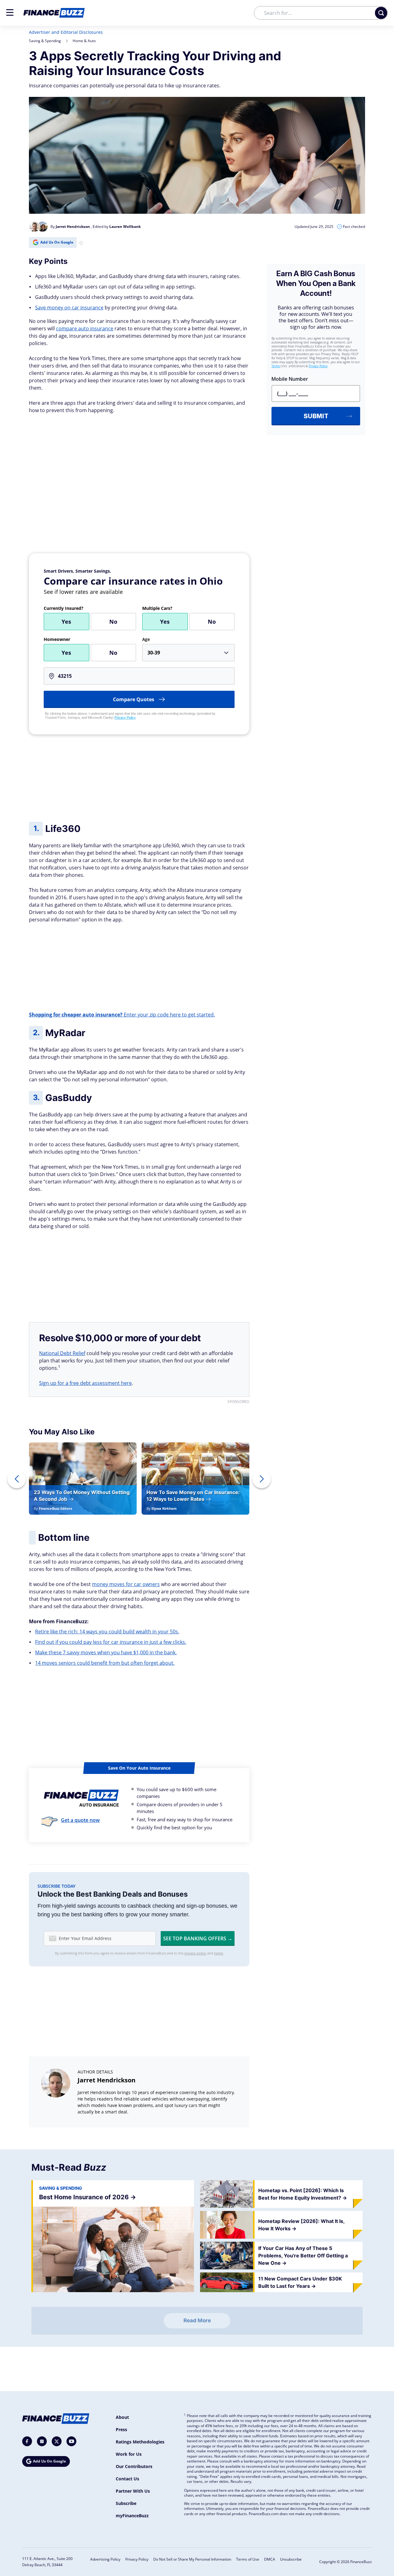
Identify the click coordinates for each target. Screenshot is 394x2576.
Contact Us (127, 2479)
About (122, 2417)
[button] (10, 12)
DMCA (270, 2559)
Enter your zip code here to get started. (122, 1015)
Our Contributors (134, 2466)
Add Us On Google (57, 242)
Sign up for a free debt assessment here (85, 1383)
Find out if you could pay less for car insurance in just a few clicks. (111, 1642)
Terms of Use (248, 2559)
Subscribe (126, 2503)
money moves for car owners (126, 1584)
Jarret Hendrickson (107, 2080)
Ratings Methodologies (140, 2442)
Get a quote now (80, 1820)
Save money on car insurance (69, 308)
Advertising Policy (105, 2559)
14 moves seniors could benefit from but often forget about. (105, 1663)
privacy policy (195, 1953)
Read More (197, 2320)
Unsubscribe (291, 2559)
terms (219, 1953)
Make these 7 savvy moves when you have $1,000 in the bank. (106, 1652)
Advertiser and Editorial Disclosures (66, 32)
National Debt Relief (62, 1353)
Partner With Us (133, 2491)
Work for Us (129, 2454)
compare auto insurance (85, 328)
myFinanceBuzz (132, 2516)
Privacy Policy (125, 718)
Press (121, 2429)
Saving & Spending (45, 41)
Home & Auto (84, 41)
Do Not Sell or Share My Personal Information (192, 2559)
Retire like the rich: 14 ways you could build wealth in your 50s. (107, 1632)
